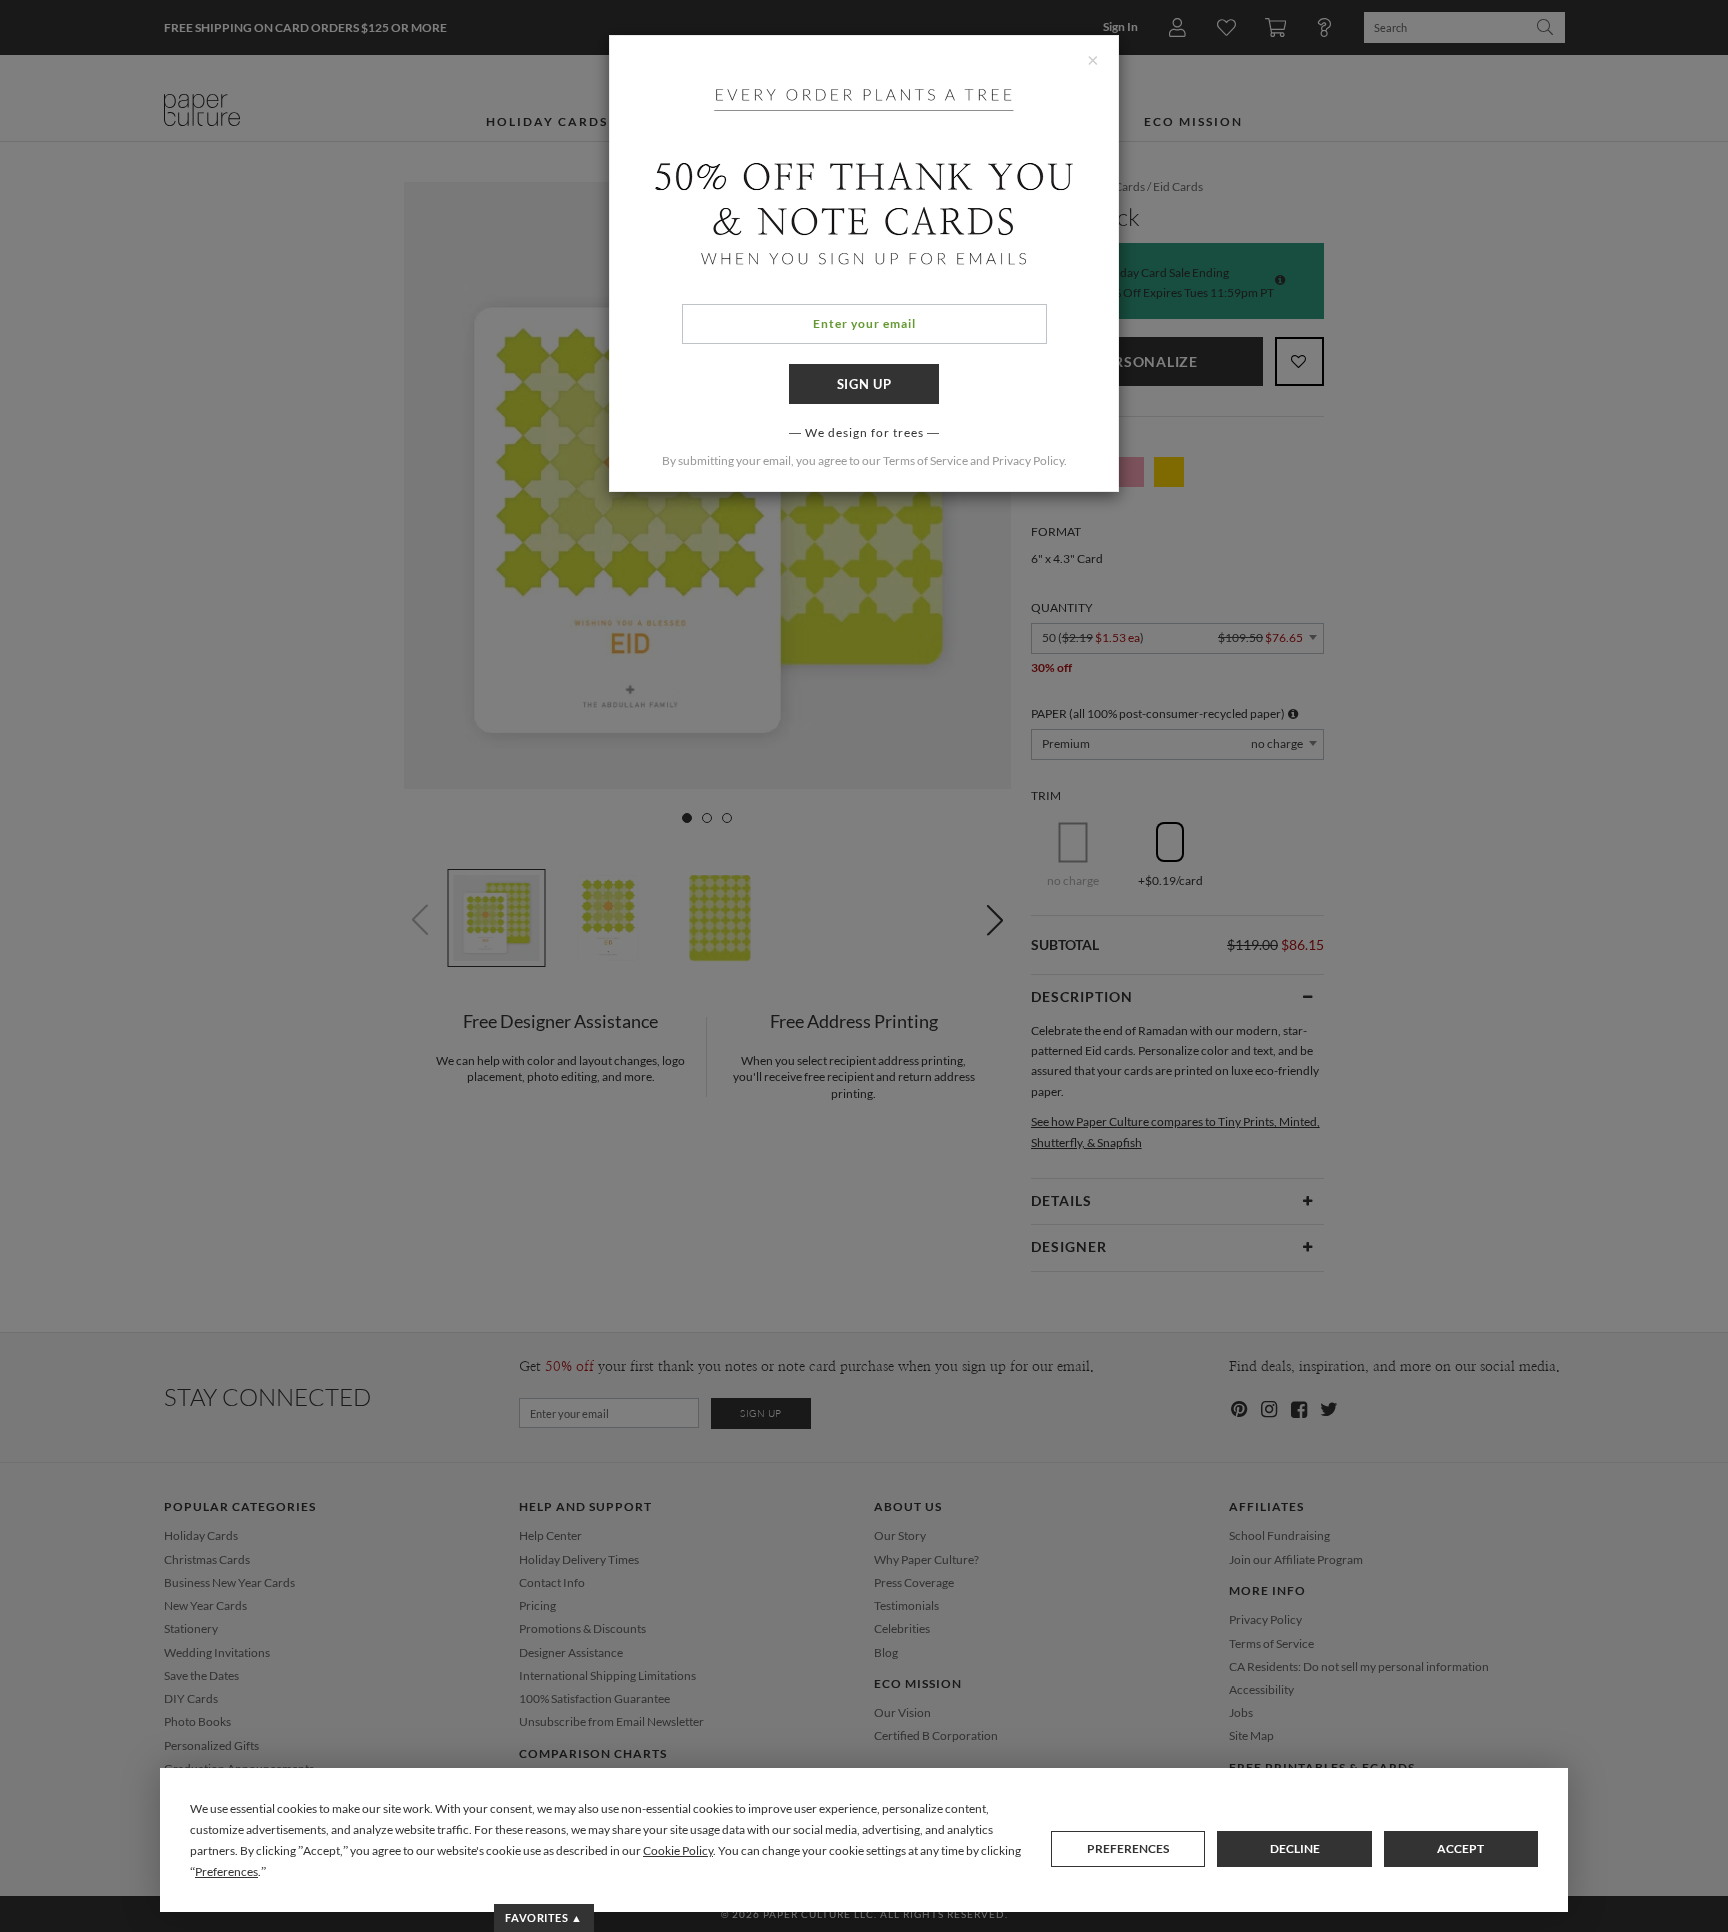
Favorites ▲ (543, 1917)
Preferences (1128, 1848)
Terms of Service (925, 460)
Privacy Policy (1028, 460)
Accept (1460, 1848)
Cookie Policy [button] (678, 1850)
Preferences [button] (226, 1871)
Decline (1295, 1848)
